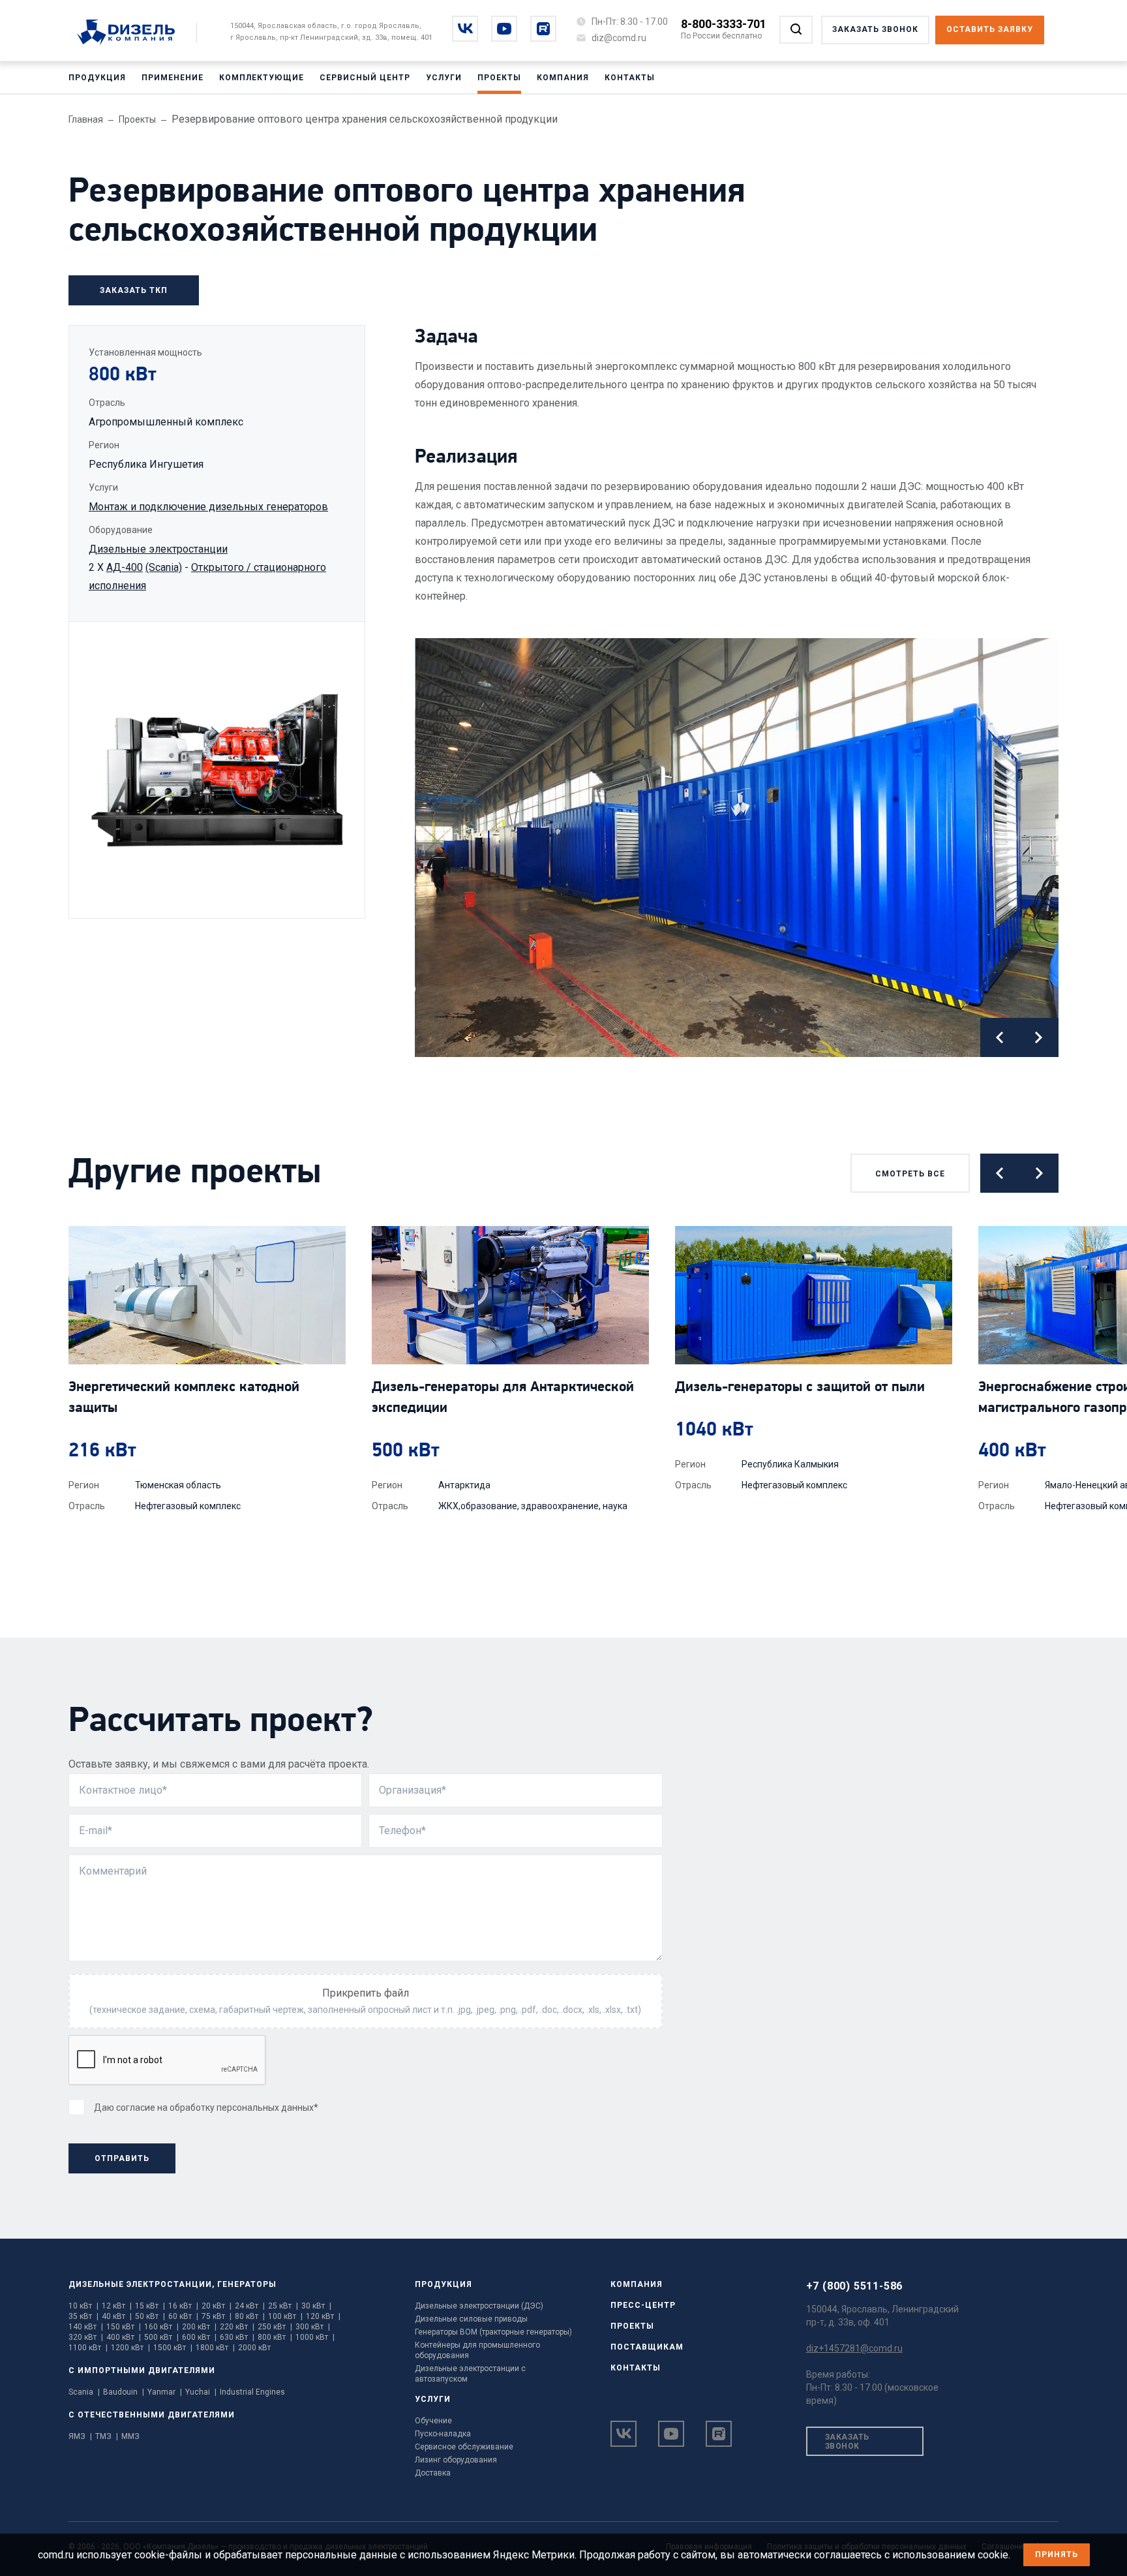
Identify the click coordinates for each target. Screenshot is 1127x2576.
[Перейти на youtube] (504, 29)
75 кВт (217, 2316)
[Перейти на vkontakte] (465, 29)
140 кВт (86, 2327)
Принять (1057, 2554)
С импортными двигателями (142, 2370)
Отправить (122, 2158)
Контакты (630, 78)
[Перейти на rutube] (543, 29)
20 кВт (217, 2306)
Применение (173, 78)
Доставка (433, 2473)
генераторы (247, 2284)
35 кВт (83, 2316)
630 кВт (237, 2337)
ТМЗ (107, 2436)
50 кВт (150, 2316)
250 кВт (275, 2327)
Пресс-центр (643, 2305)
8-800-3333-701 (724, 24)
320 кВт (86, 2337)
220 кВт (237, 2327)
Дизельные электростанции (158, 549)
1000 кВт (315, 2337)
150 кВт (124, 2327)
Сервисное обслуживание (464, 2447)
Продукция (97, 78)
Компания (563, 78)
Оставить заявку (990, 29)
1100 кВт (88, 2348)
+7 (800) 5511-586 (855, 2286)
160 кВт (161, 2327)
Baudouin (124, 2392)
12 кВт (117, 2306)
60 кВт (183, 2316)
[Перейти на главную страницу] (133, 33)
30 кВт (316, 2306)
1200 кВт (130, 2348)
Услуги (444, 78)
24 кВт (250, 2306)
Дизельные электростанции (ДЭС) (479, 2306)
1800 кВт (215, 2348)
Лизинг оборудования (456, 2460)
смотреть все (910, 1174)
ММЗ (130, 2436)
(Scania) (164, 567)
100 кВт (285, 2316)
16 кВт (183, 2306)
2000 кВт (254, 2348)
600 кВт (199, 2337)
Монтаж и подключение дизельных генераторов (208, 507)
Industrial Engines (252, 2392)
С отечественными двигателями (152, 2415)
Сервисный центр (365, 78)
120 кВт (323, 2316)
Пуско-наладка (443, 2434)
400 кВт (124, 2337)
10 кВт (83, 2306)
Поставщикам (647, 2347)
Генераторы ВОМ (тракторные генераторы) (493, 2332)
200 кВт (199, 2327)
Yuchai (201, 2392)
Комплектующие (262, 78)
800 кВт (275, 2337)
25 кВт (283, 2306)
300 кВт (313, 2327)
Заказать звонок (847, 2442)
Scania (84, 2392)
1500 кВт (173, 2348)
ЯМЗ (80, 2436)
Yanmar (165, 2392)
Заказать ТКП (134, 290)
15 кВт (150, 2306)
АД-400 (125, 567)
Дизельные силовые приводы (471, 2319)
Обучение (433, 2421)
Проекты (499, 78)
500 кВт (161, 2337)
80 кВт (250, 2316)
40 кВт (117, 2316)
